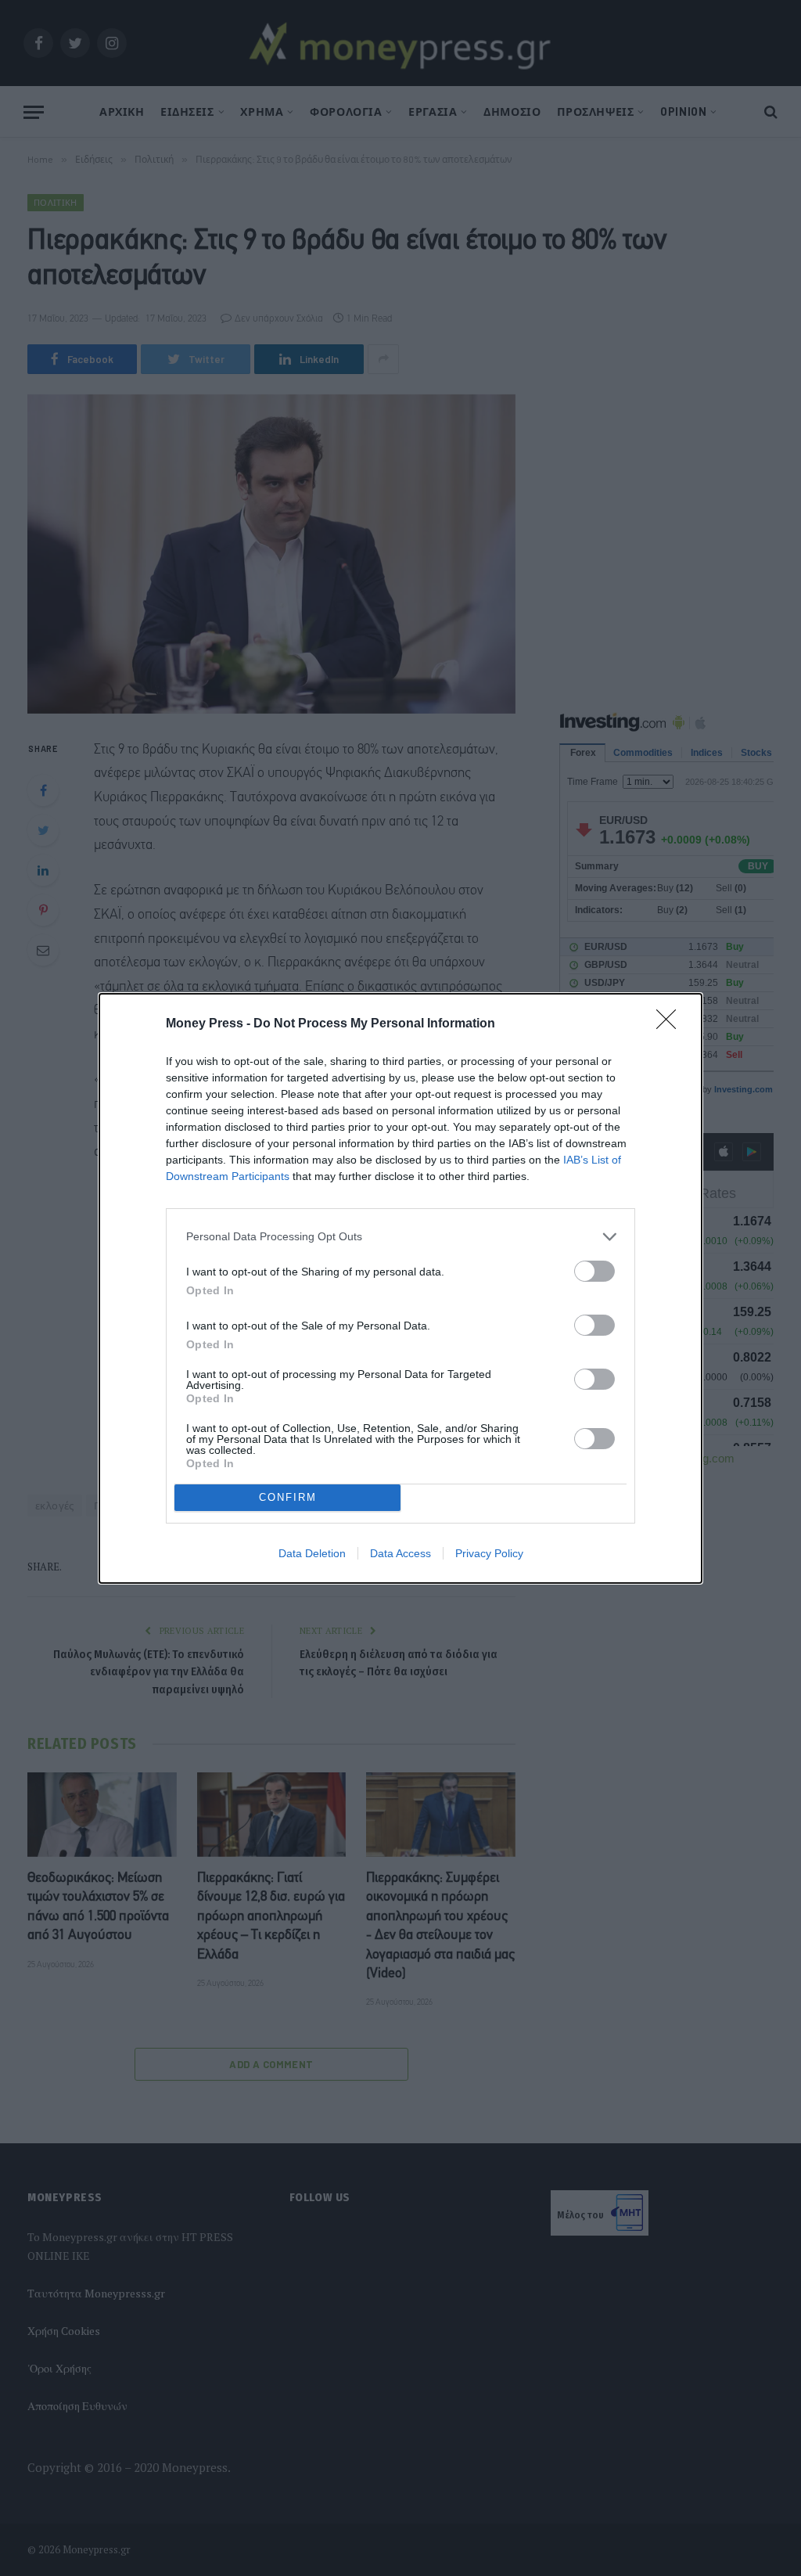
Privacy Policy (489, 1553)
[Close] (671, 1024)
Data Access (400, 1553)
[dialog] (400, 1288)
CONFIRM (288, 1497)
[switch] (594, 1271)
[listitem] (400, 1237)
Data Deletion (312, 1553)
